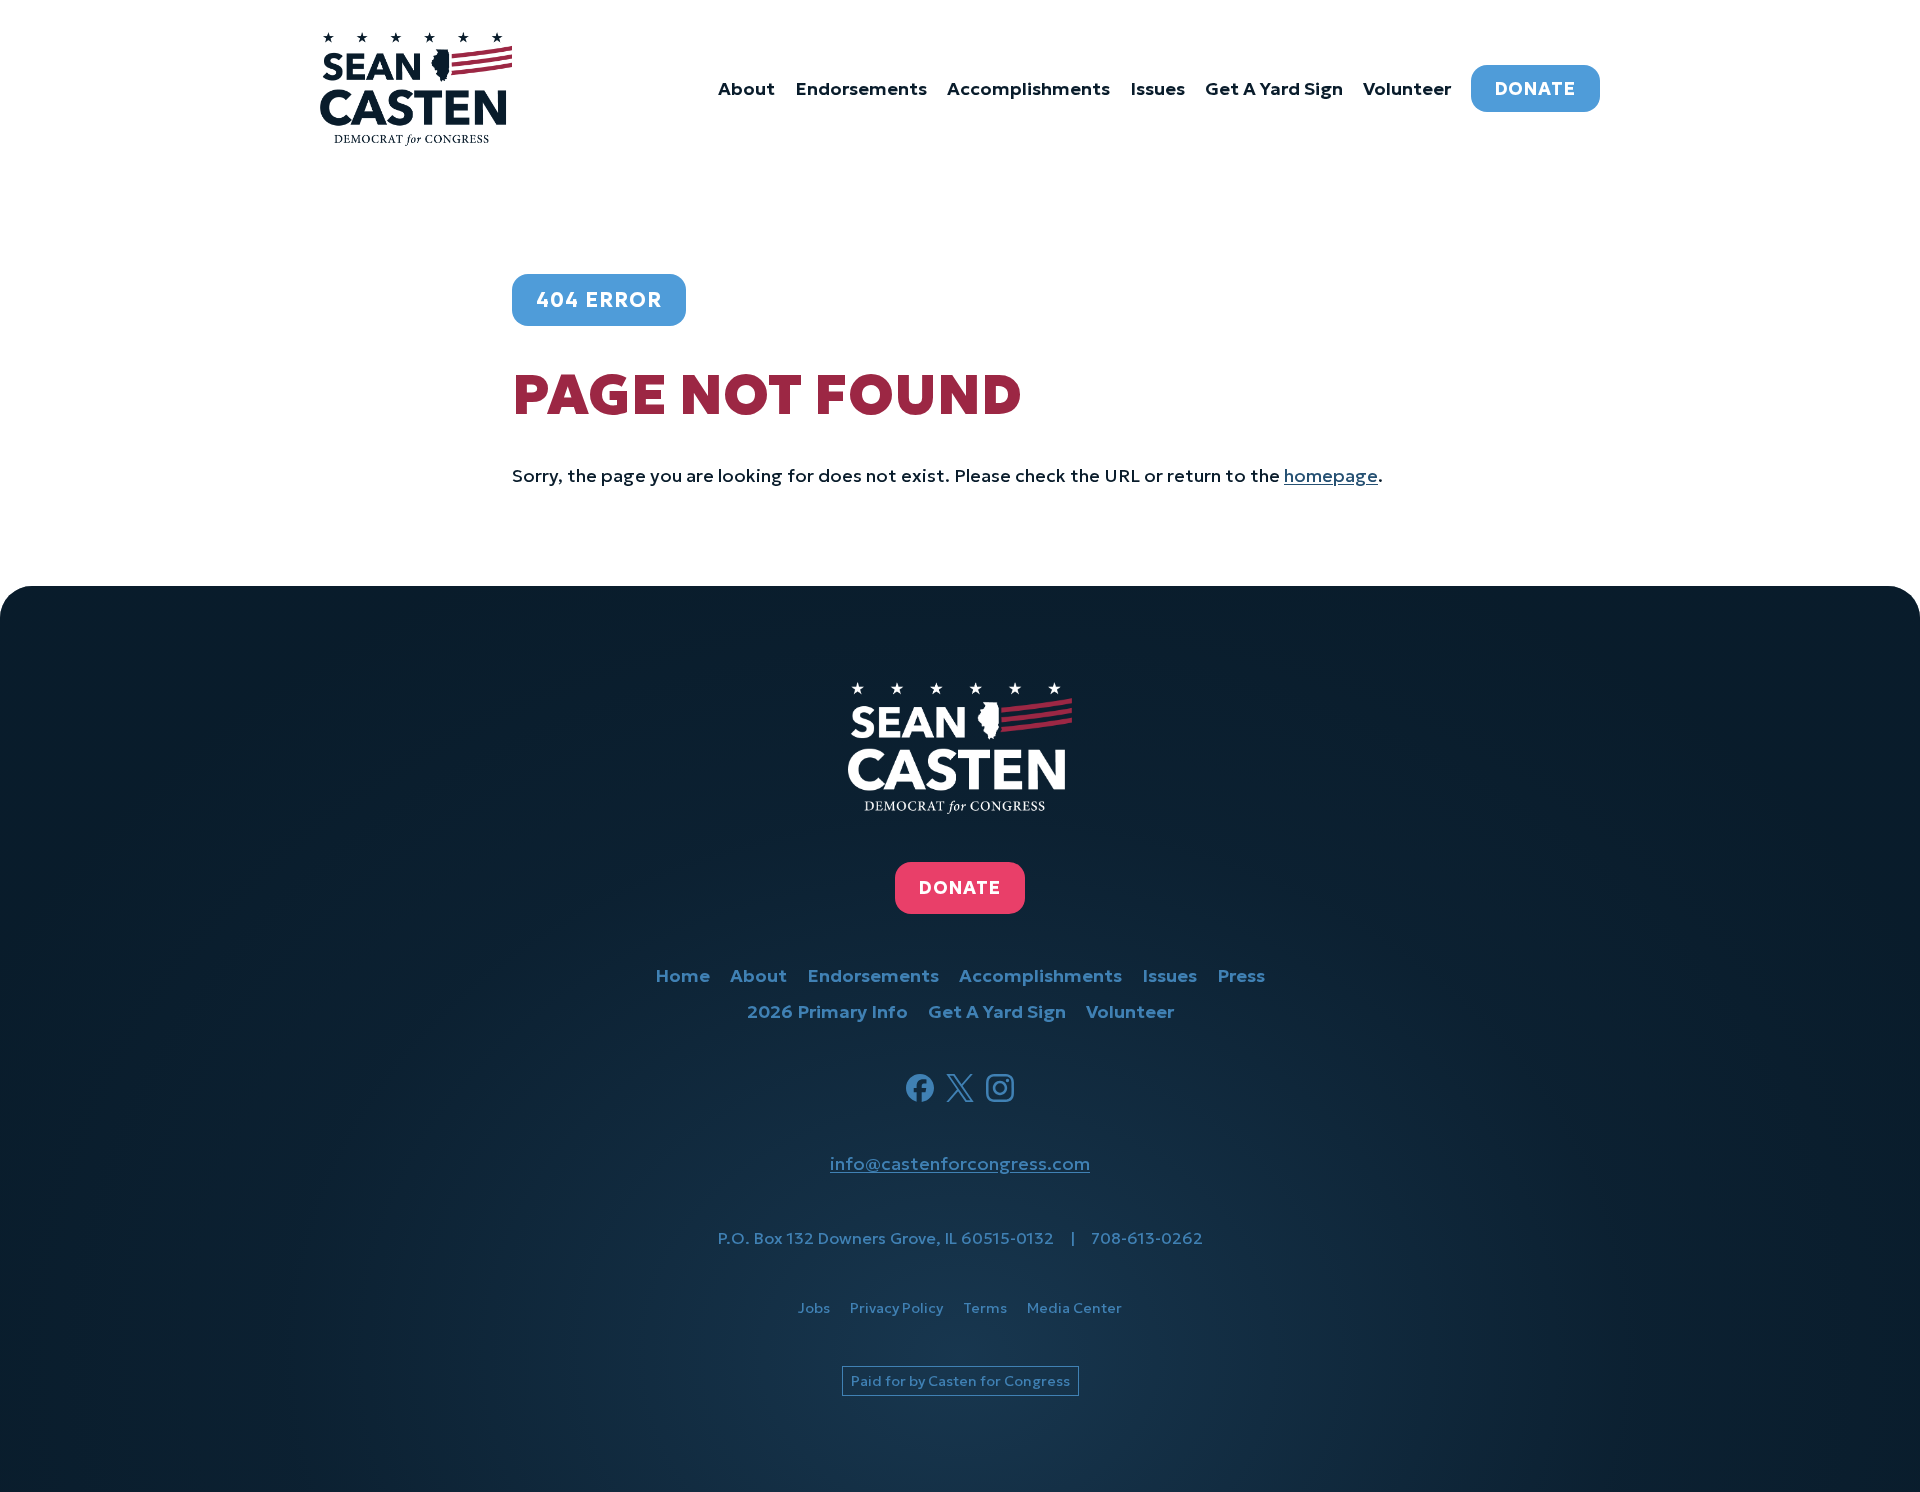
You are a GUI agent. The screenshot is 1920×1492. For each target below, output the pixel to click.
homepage (1331, 475)
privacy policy (896, 1308)
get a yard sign (1274, 88)
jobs (814, 1308)
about (746, 88)
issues (1157, 88)
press (1241, 975)
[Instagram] (1000, 1088)
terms (985, 1308)
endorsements (861, 88)
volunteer (1407, 88)
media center (1074, 1308)
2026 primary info (827, 1011)
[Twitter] (960, 1088)
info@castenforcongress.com (960, 1163)
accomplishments (1028, 88)
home (682, 975)
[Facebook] (920, 1088)
